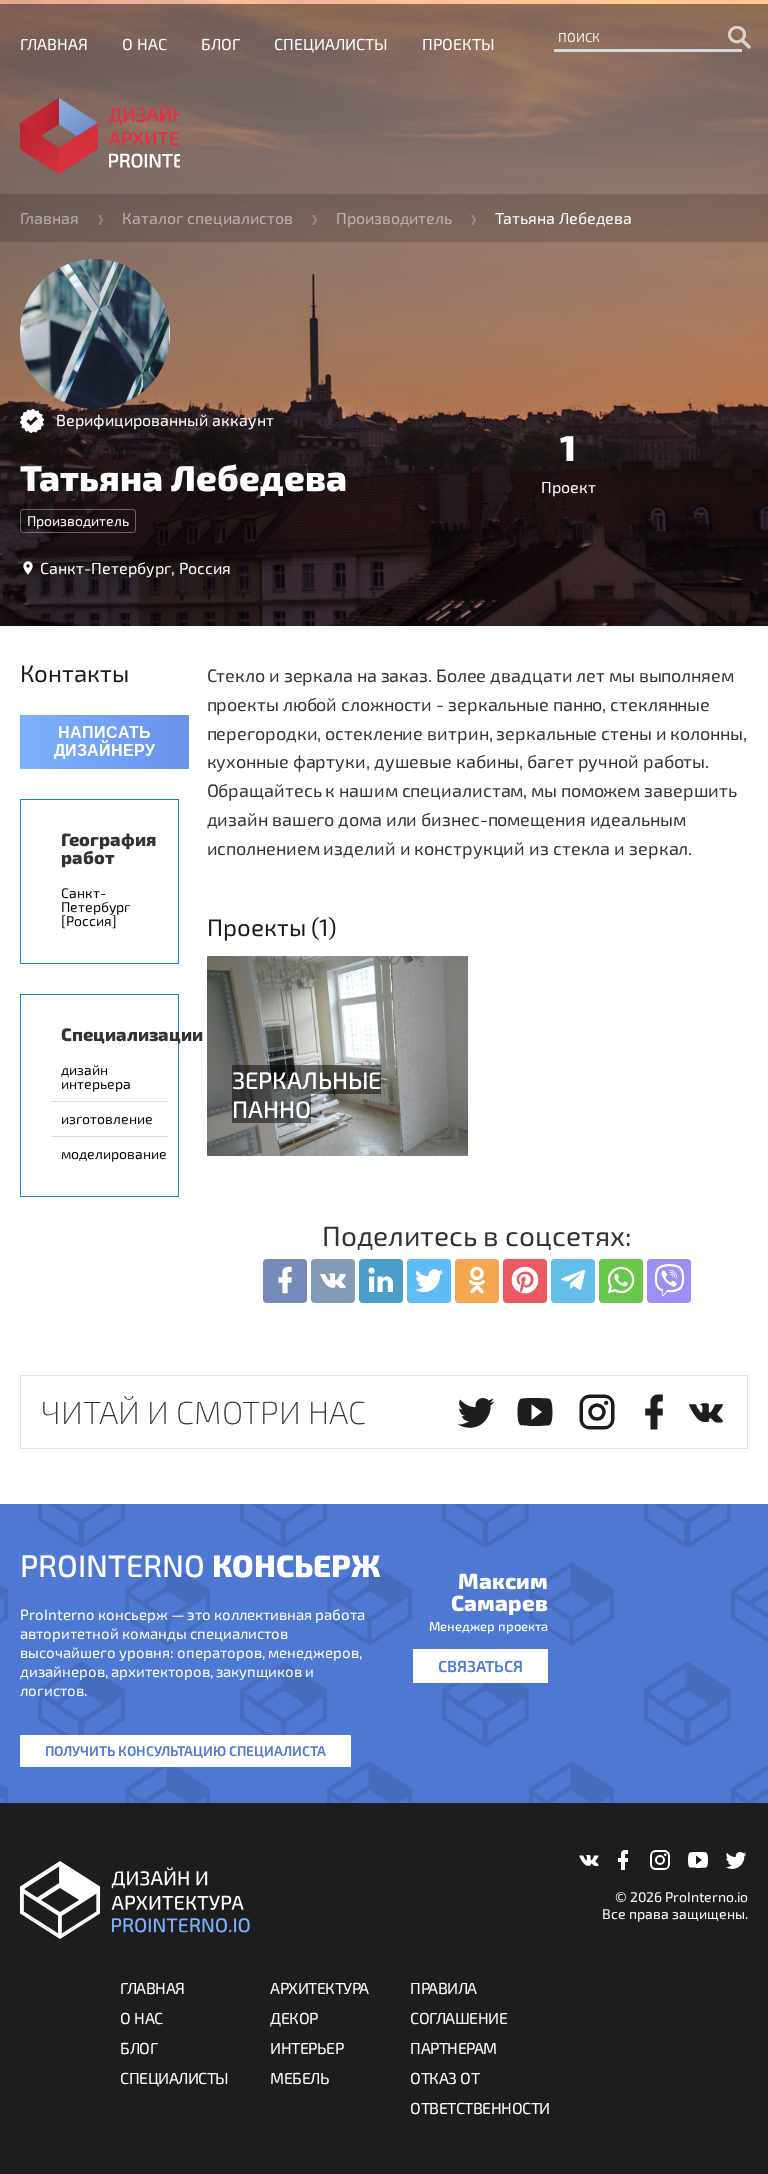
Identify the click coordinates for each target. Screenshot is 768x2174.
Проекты (458, 43)
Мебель (299, 2077)
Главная (54, 43)
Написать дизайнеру (104, 741)
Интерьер (306, 2047)
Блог (220, 43)
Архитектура (319, 1987)
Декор (294, 2017)
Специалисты (331, 43)
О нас (144, 43)
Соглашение (458, 2017)
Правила (443, 1987)
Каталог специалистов (207, 217)
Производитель (394, 217)
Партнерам (453, 2047)
